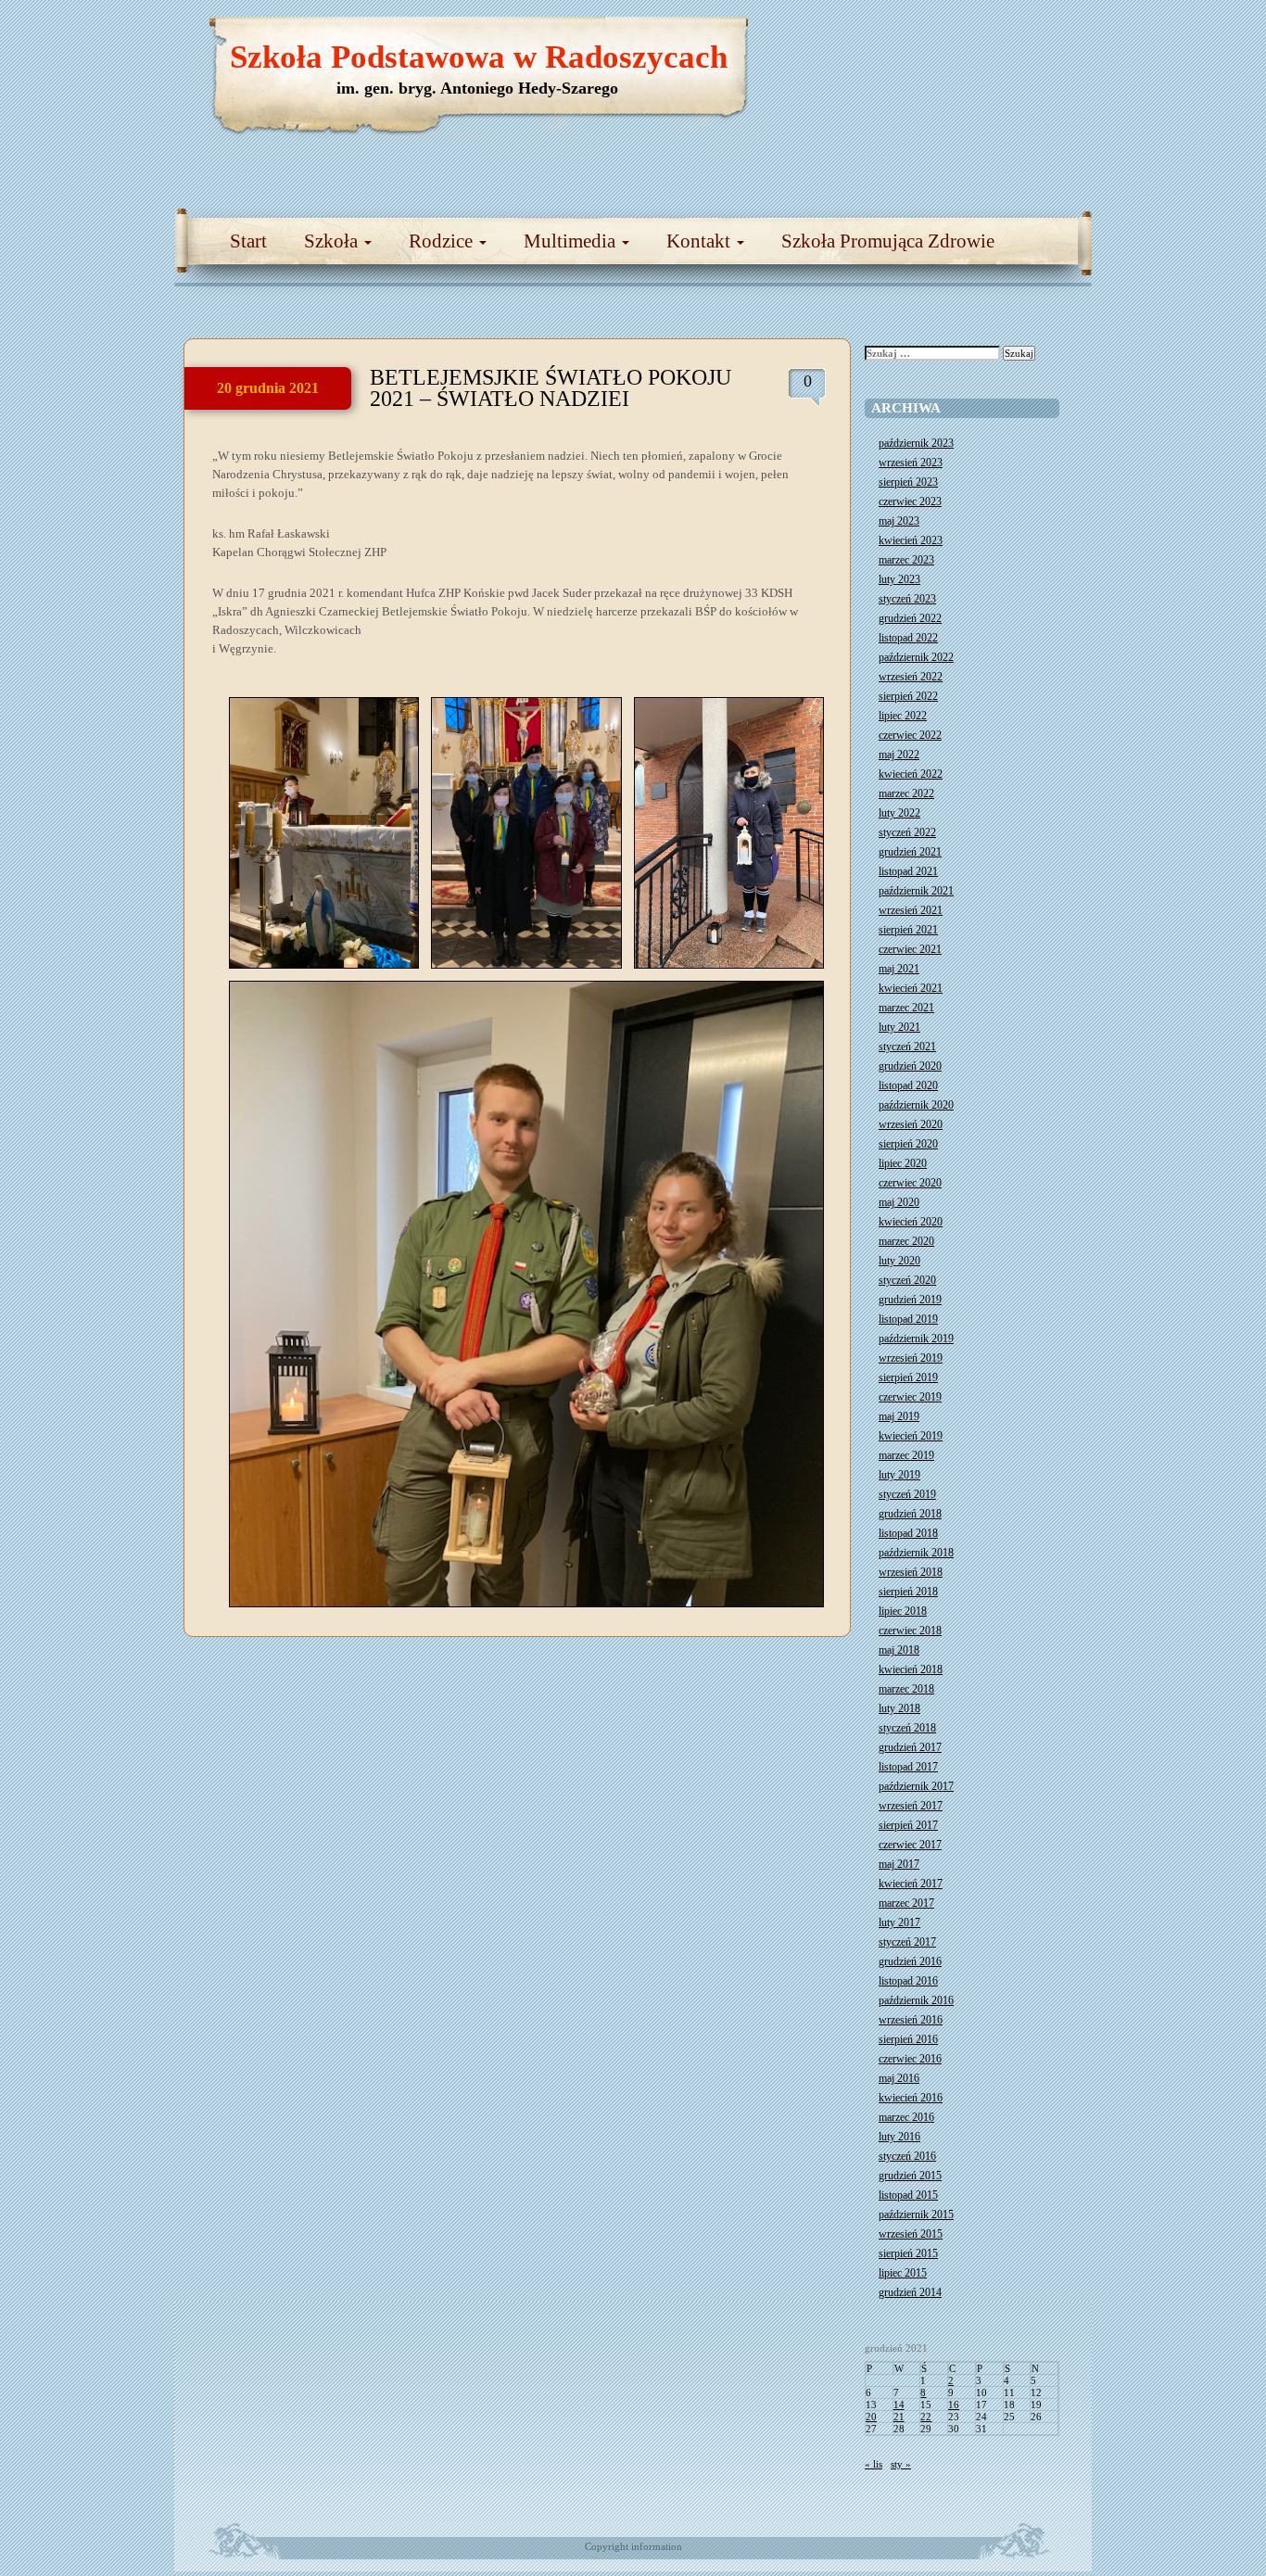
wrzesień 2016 (911, 2020)
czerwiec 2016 (910, 2059)
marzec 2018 (906, 1689)
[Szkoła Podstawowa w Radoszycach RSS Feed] (990, 37)
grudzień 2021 (910, 852)
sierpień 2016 (908, 2039)
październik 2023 (916, 443)
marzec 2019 (906, 1455)
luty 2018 (899, 1708)
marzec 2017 (906, 1903)
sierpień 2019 (908, 1377)
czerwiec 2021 (910, 949)
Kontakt (701, 241)
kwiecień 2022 (911, 774)
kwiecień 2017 (911, 1884)
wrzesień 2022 (911, 677)
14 (899, 2405)
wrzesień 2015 (911, 2234)
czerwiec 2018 (910, 1631)
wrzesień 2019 (911, 1358)
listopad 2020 (908, 1085)
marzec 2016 (906, 2117)
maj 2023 (899, 521)
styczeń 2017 (907, 1942)
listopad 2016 (908, 1981)
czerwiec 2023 (910, 501)
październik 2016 (916, 2000)
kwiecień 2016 (911, 2098)
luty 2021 (899, 1027)
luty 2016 (899, 2137)
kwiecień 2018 (911, 1669)
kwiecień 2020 (911, 1222)
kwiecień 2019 (911, 1436)
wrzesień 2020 (911, 1124)
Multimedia (572, 241)
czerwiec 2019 (910, 1397)
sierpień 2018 (908, 1592)
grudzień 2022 (910, 618)
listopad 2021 (908, 871)
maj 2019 (899, 1416)
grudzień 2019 (910, 1300)
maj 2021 (899, 969)
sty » (901, 2464)
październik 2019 (916, 1339)
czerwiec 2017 (910, 1845)
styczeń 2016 (907, 2156)
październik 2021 (916, 891)
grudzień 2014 (910, 2292)
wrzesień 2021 (911, 910)
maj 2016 (899, 2078)
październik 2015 (916, 2214)
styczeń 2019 (907, 1494)
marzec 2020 (906, 1241)
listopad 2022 (908, 638)
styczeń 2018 (907, 1728)
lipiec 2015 (903, 2273)
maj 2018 (899, 1650)
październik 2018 (916, 1553)
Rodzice (443, 241)
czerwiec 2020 (910, 1183)
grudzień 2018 (910, 1514)
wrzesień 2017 (911, 1806)
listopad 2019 (908, 1319)
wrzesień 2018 (911, 1572)
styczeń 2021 (907, 1047)
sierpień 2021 (908, 930)
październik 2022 (916, 657)
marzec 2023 (906, 560)
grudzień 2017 (910, 1747)
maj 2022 (899, 755)
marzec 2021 (906, 1008)
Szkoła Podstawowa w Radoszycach (479, 57)
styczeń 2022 (907, 832)
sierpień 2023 (908, 482)
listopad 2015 (908, 2195)
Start (248, 241)
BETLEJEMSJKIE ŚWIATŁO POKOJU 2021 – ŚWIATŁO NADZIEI (551, 388)
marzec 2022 (906, 793)
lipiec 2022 (903, 716)
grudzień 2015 (910, 2176)
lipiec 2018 (903, 1611)
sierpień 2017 (908, 1825)
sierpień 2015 (908, 2253)
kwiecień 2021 (911, 988)
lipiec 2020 (903, 1163)
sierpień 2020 (908, 1144)
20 (871, 2417)
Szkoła (333, 241)
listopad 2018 (908, 1533)
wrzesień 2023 (911, 463)
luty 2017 (899, 1922)
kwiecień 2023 (911, 540)
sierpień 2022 (908, 696)
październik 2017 (916, 1786)
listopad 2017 (908, 1767)
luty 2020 (899, 1261)
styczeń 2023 (907, 599)
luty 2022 (899, 813)
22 (926, 2417)
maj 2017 (899, 1864)
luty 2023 (899, 579)
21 (899, 2417)
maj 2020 (899, 1202)
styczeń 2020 (907, 1280)
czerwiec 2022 (910, 735)
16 (954, 2405)
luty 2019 (899, 1475)
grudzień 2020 (910, 1066)
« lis (874, 2464)
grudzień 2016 (910, 1961)
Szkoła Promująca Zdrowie (888, 241)
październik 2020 (916, 1105)
